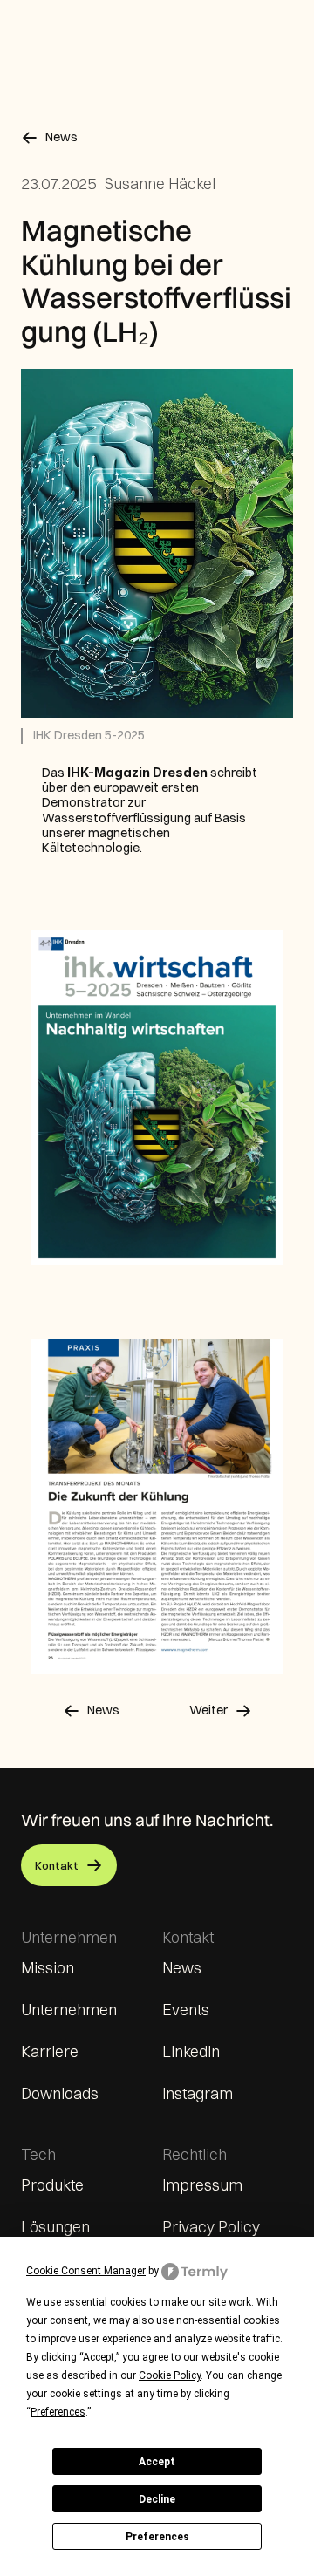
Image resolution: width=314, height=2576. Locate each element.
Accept (157, 2462)
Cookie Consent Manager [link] (86, 2271)
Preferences (157, 2537)
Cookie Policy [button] (170, 2375)
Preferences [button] (58, 2412)
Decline (157, 2499)
